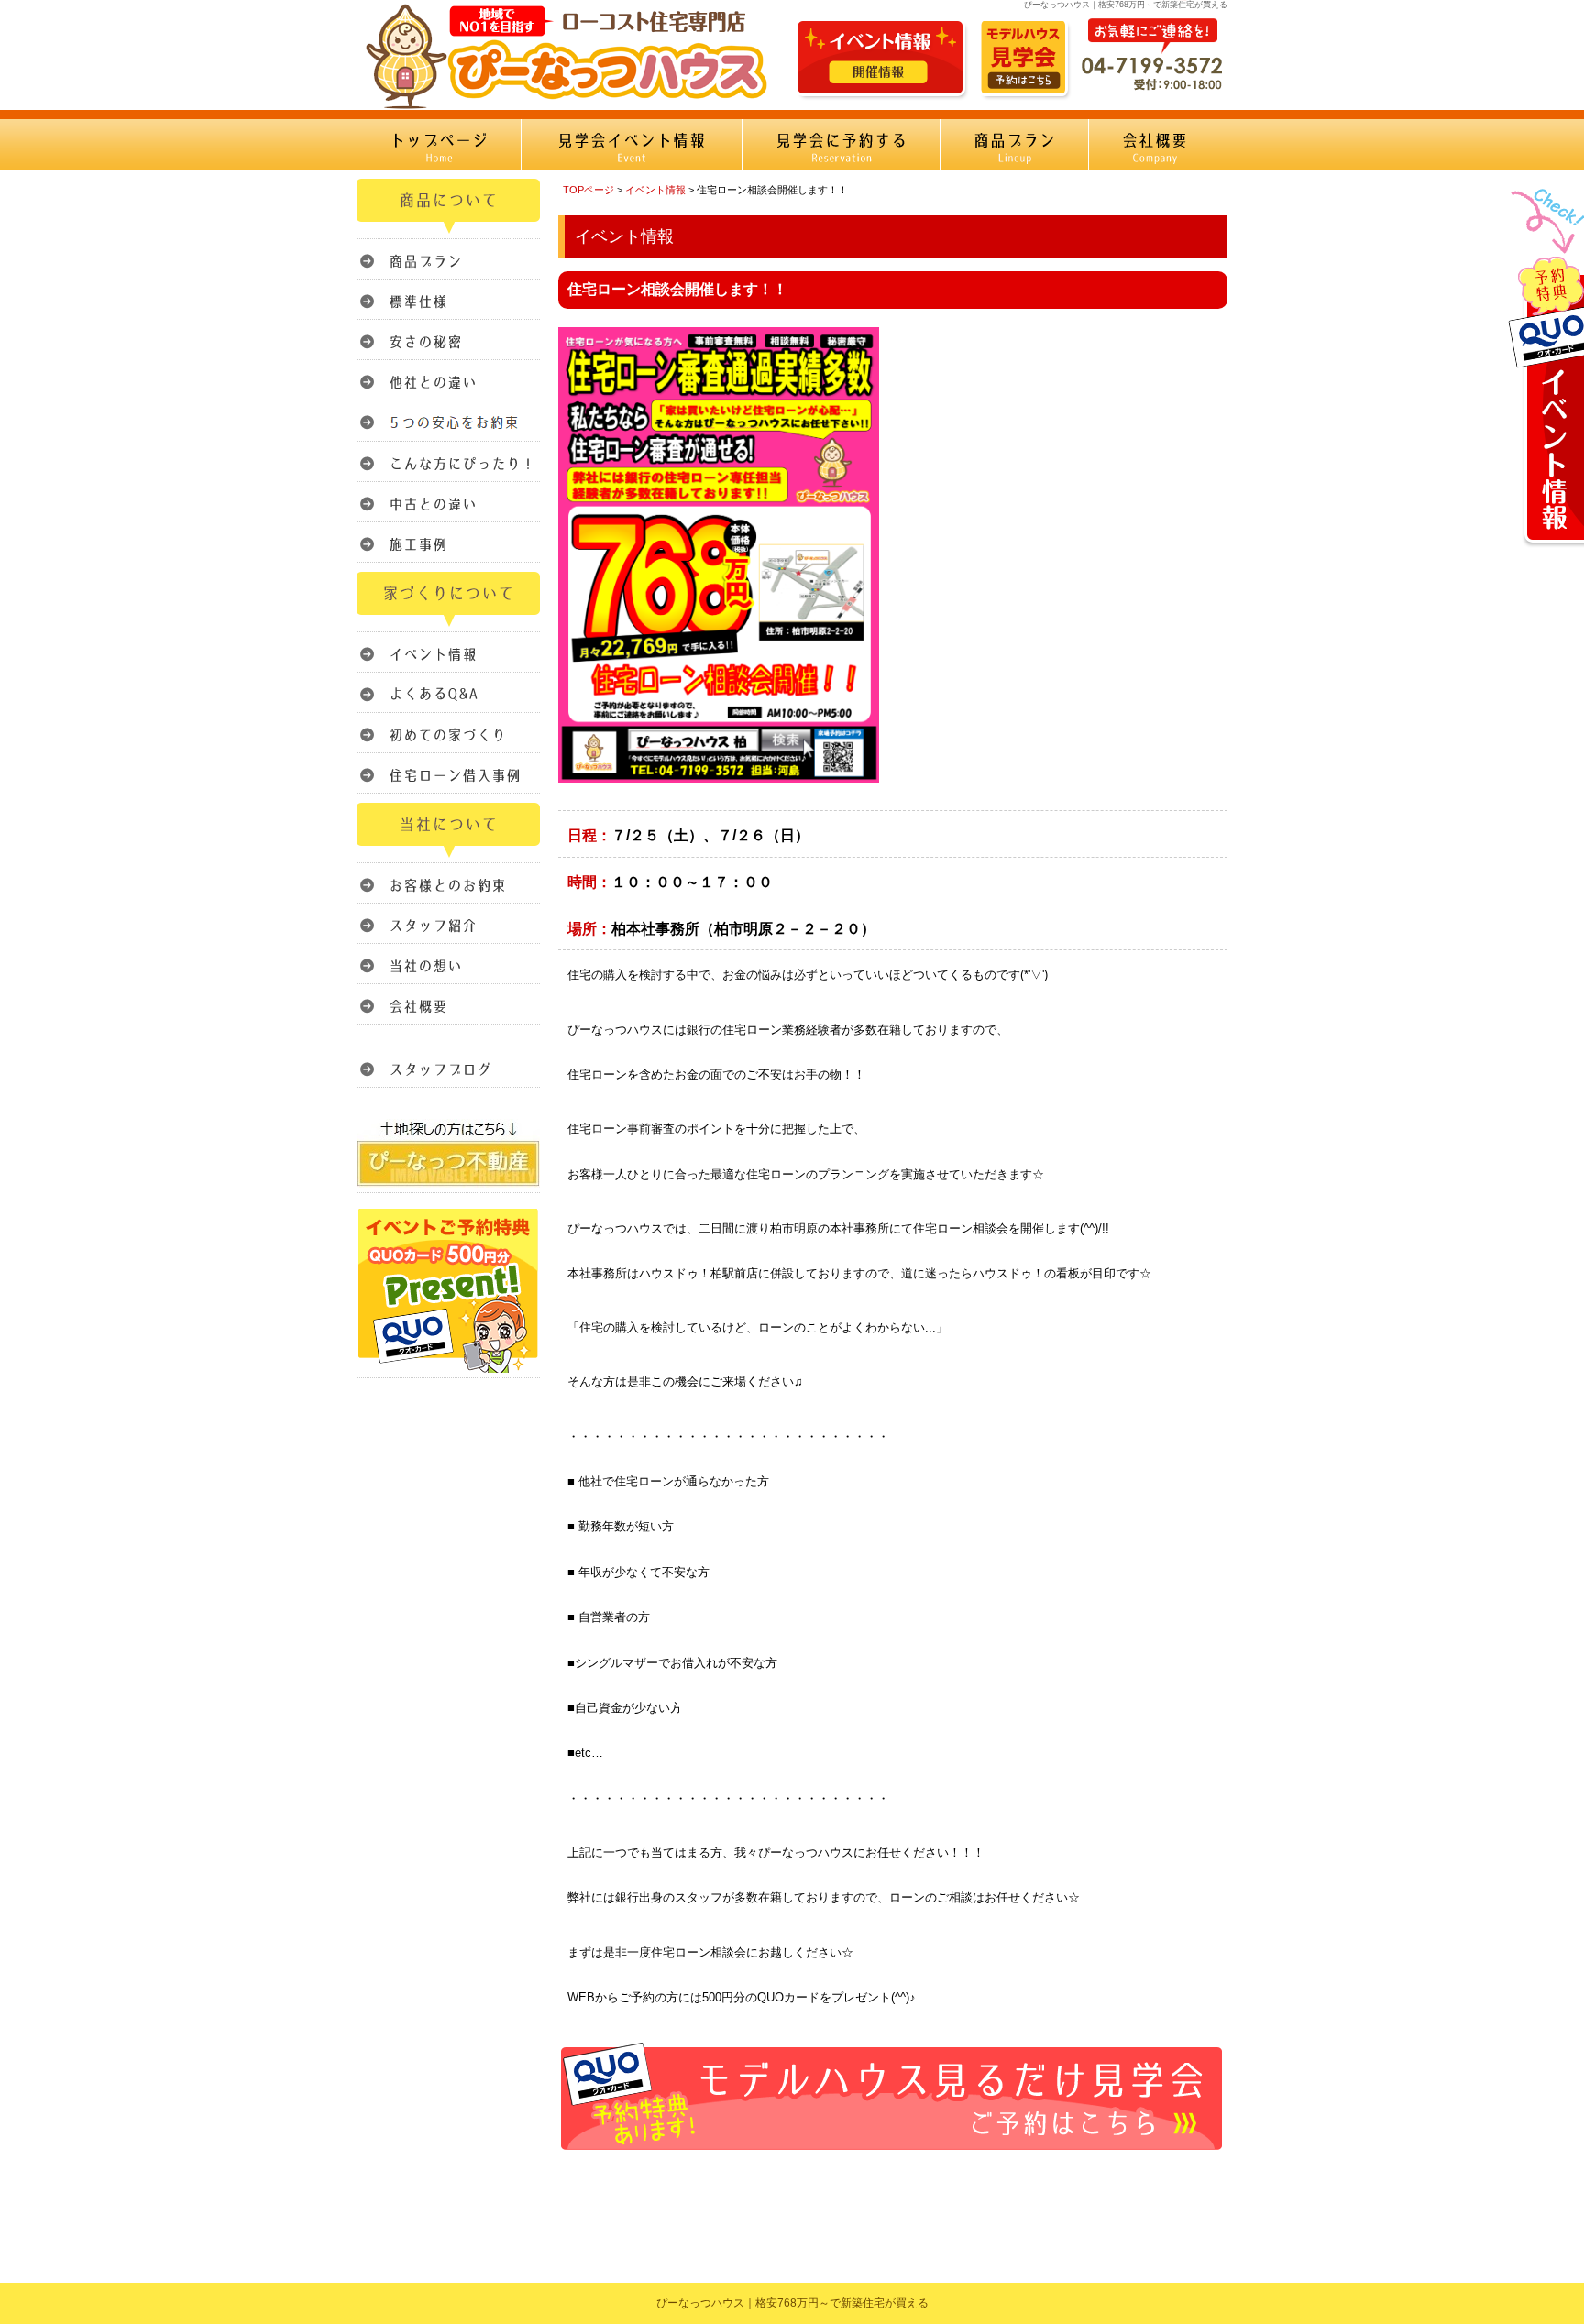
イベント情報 (655, 190)
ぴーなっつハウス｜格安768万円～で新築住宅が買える (792, 2303)
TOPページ (588, 190)
